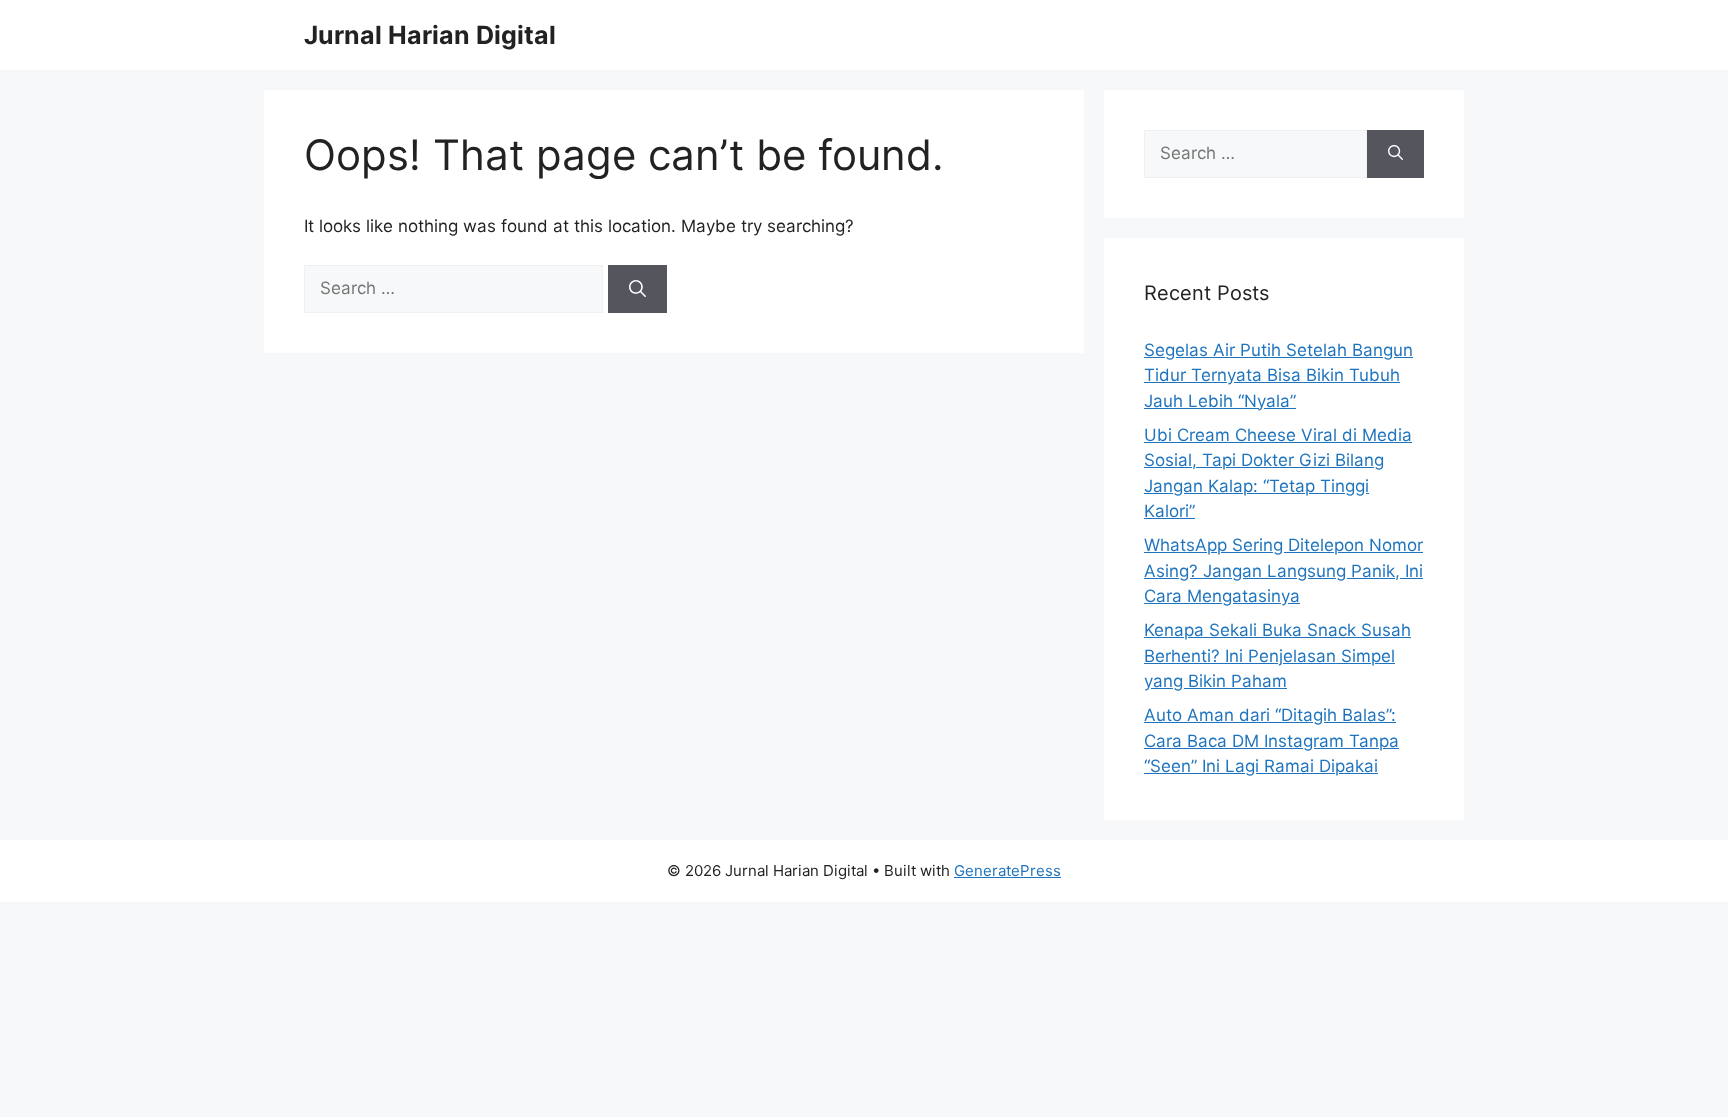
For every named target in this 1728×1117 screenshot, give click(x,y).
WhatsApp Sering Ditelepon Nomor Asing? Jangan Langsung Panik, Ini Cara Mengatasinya (1283, 570)
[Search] (637, 289)
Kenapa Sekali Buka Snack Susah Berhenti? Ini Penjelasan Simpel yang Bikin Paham (1277, 655)
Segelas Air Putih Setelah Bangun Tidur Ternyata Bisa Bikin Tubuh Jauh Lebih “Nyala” (1278, 375)
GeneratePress (1007, 870)
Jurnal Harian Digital (430, 35)
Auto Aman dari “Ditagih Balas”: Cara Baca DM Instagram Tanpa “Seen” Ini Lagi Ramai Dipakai (1271, 740)
